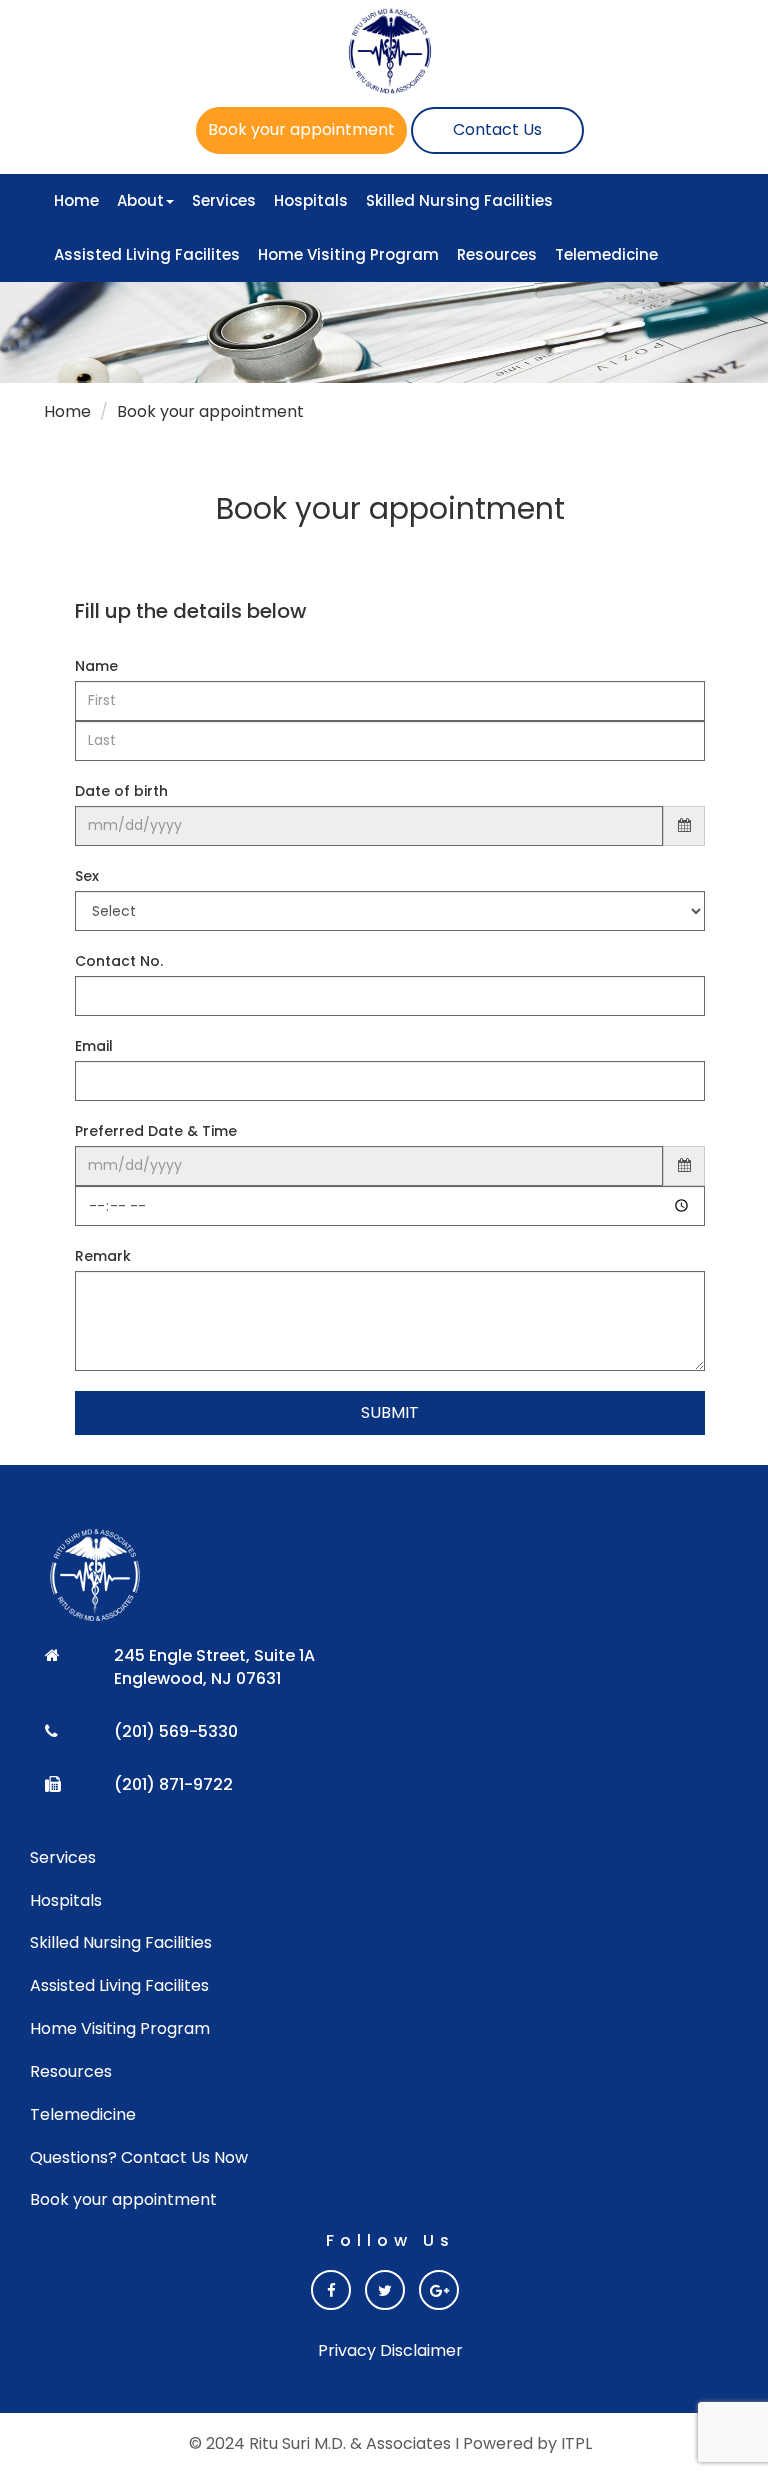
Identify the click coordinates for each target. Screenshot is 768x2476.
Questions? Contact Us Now (139, 2157)
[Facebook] (331, 2290)
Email (94, 1046)
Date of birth (121, 791)
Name (96, 666)
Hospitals (311, 200)
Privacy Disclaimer (390, 2351)
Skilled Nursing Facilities (459, 200)
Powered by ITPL (527, 2443)
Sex (87, 876)
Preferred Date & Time (156, 1131)
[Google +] (439, 2290)
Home (76, 200)
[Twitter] (385, 2290)
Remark (103, 1256)
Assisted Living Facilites (147, 254)
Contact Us (497, 129)
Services (224, 200)
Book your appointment (301, 129)
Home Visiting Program (348, 254)
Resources (497, 254)
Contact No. (119, 961)
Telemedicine (606, 254)
